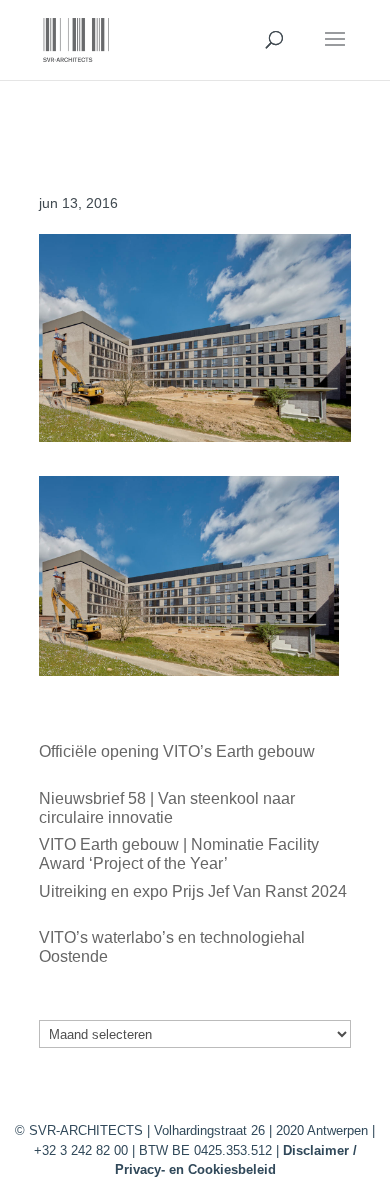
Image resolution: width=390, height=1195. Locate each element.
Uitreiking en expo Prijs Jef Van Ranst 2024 (193, 891)
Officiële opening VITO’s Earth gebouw (177, 751)
